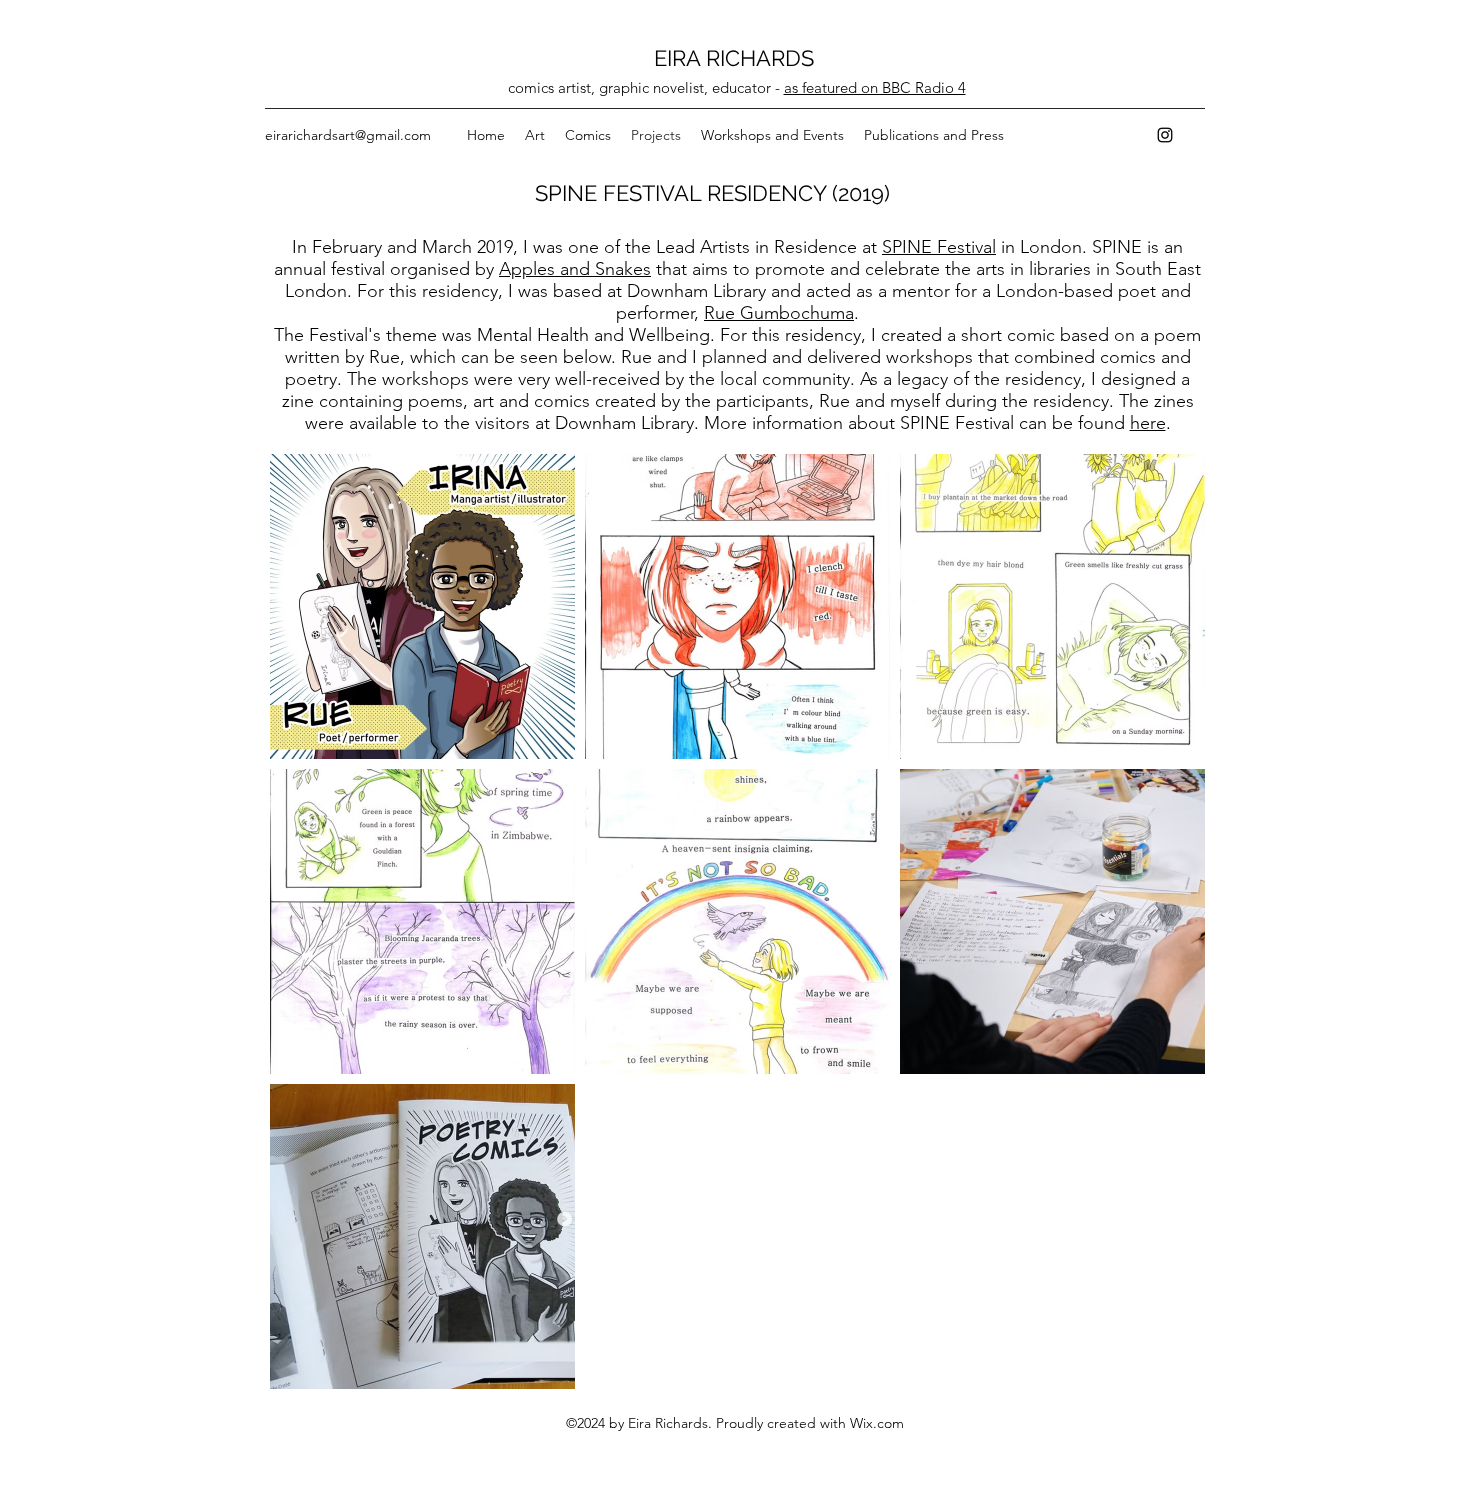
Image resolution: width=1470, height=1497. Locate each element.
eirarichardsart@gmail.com (348, 135)
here (1148, 423)
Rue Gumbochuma (779, 313)
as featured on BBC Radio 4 (875, 87)
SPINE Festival (939, 247)
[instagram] (1165, 135)
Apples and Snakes (575, 269)
